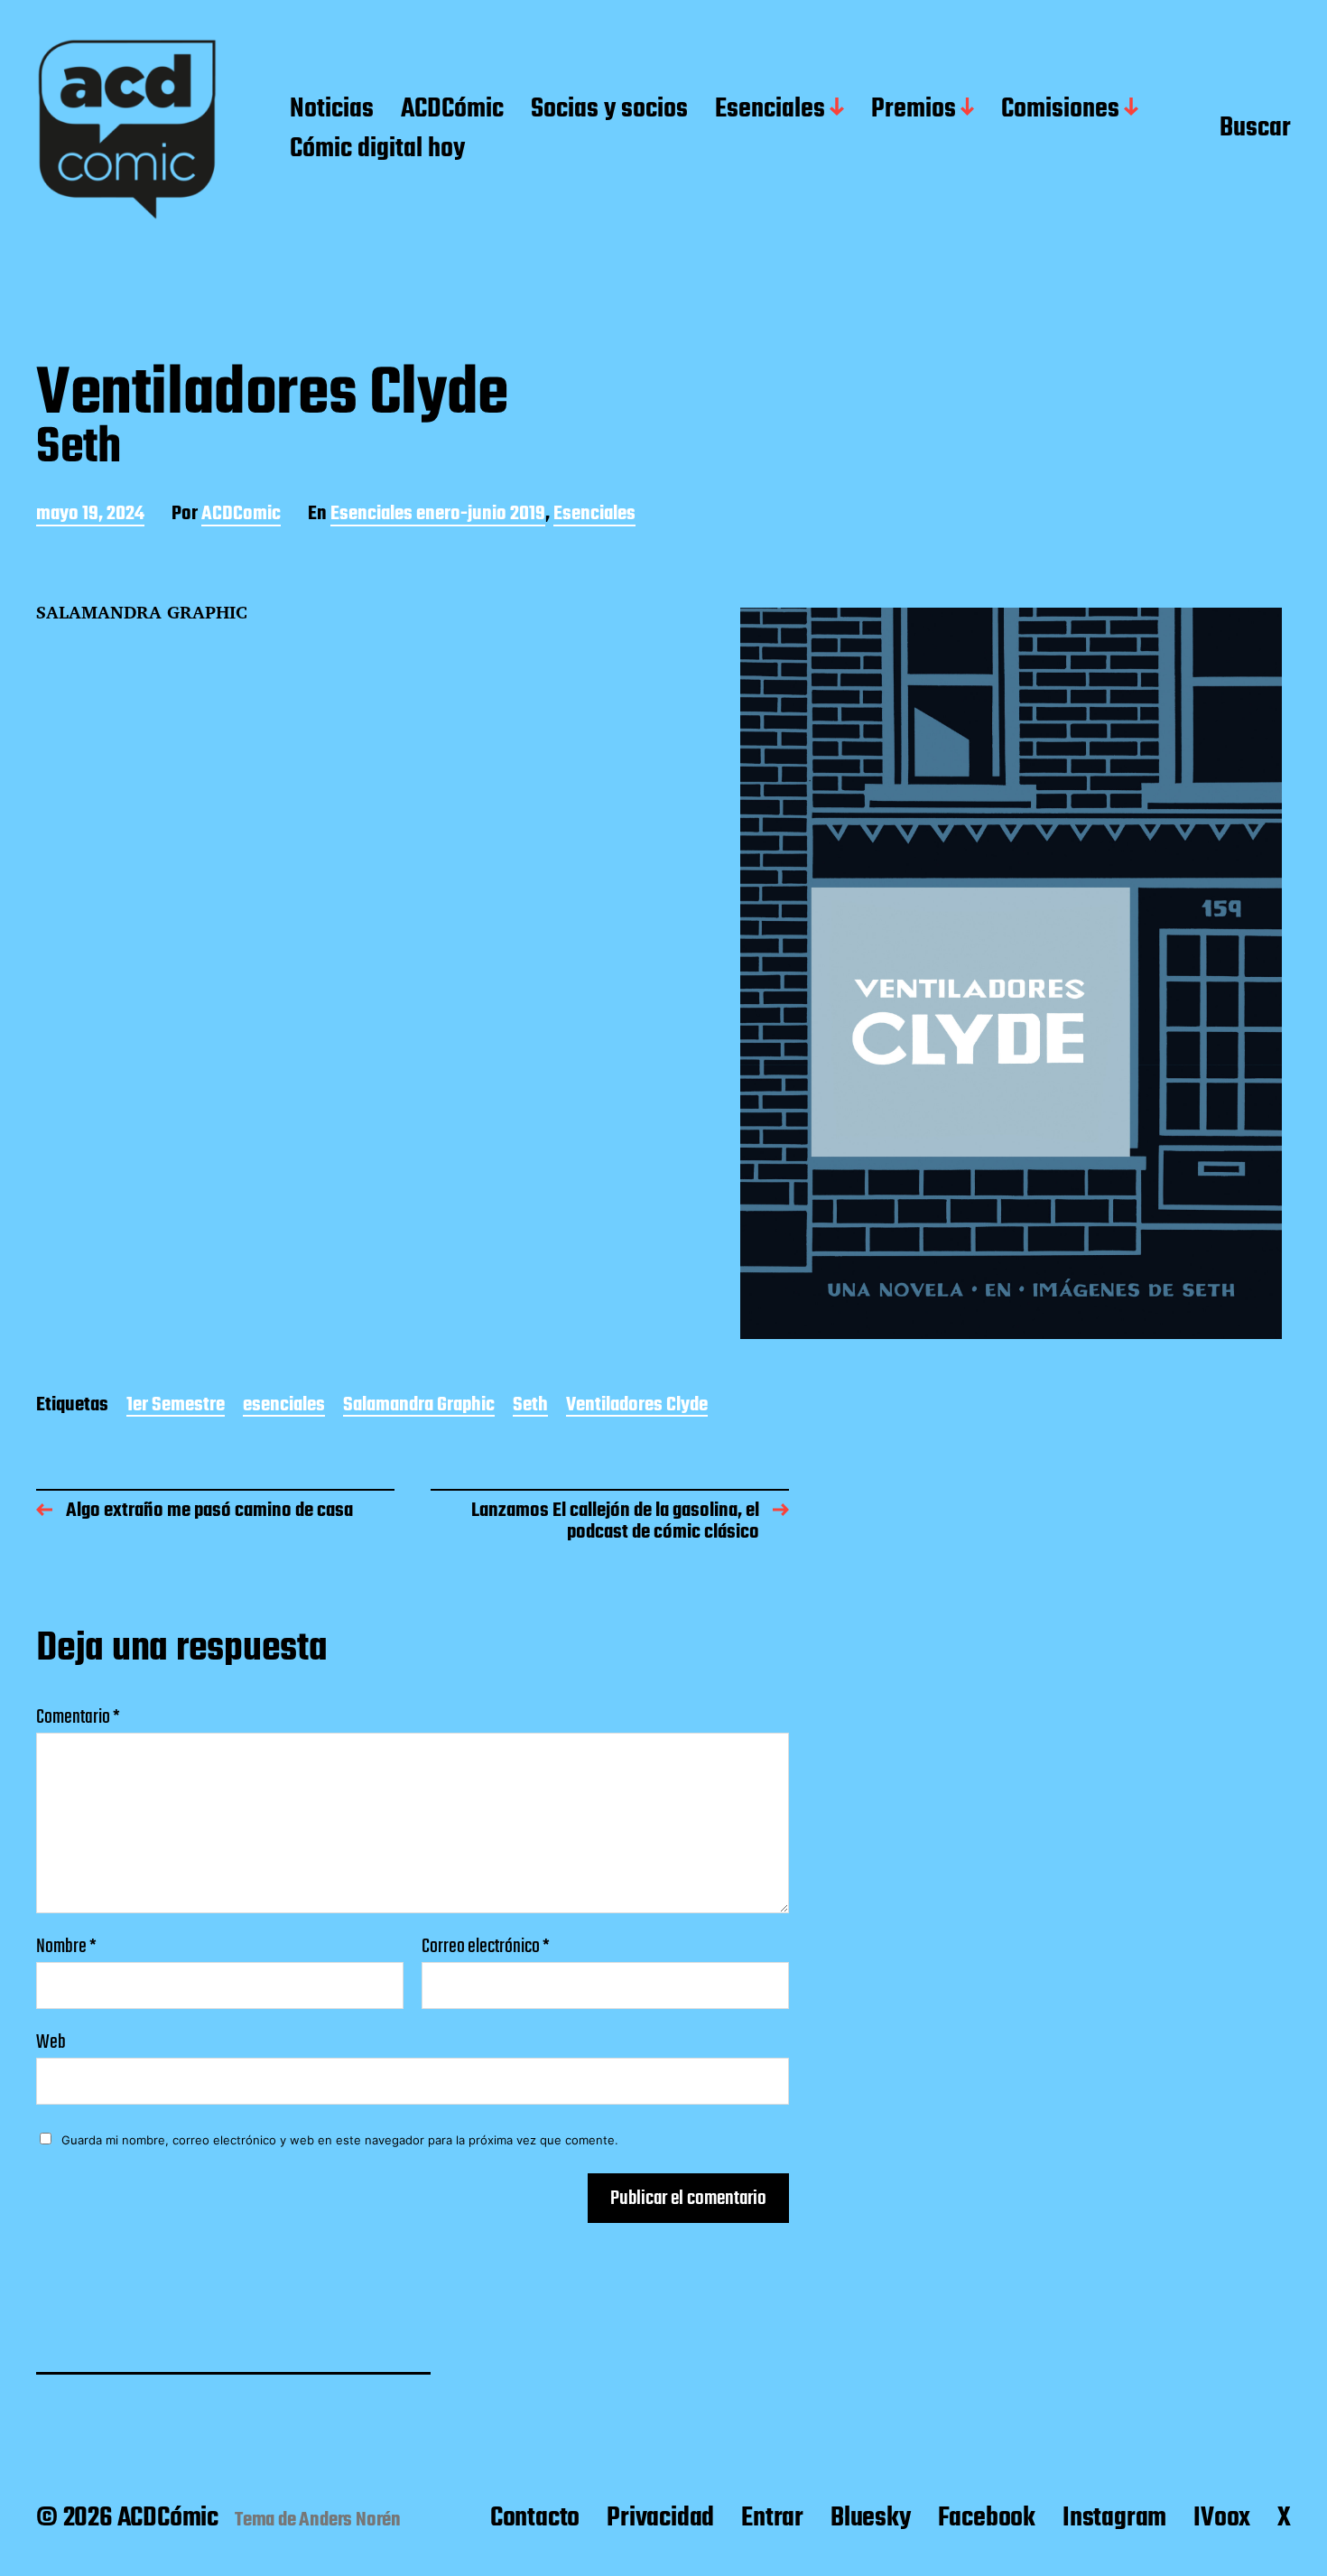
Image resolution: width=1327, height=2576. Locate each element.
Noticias (332, 110)
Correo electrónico (486, 1947)
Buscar (1255, 129)
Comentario (78, 1717)
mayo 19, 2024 (90, 515)
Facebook (987, 2518)
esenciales (284, 1406)
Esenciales (770, 110)
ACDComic (241, 515)
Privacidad (660, 2518)
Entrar (772, 2518)
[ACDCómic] (127, 130)
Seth (530, 1406)
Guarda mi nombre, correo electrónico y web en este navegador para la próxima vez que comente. (340, 2140)
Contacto (535, 2518)
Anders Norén (350, 2520)
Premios (914, 110)
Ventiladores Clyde (637, 1406)
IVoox (1222, 2518)
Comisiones (1060, 110)
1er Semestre (176, 1406)
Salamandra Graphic (419, 1406)
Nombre (66, 1947)
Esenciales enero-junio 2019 (438, 515)
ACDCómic (452, 110)
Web (51, 2040)
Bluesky (871, 2518)
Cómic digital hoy (377, 150)
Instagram (1114, 2518)
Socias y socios (609, 110)
